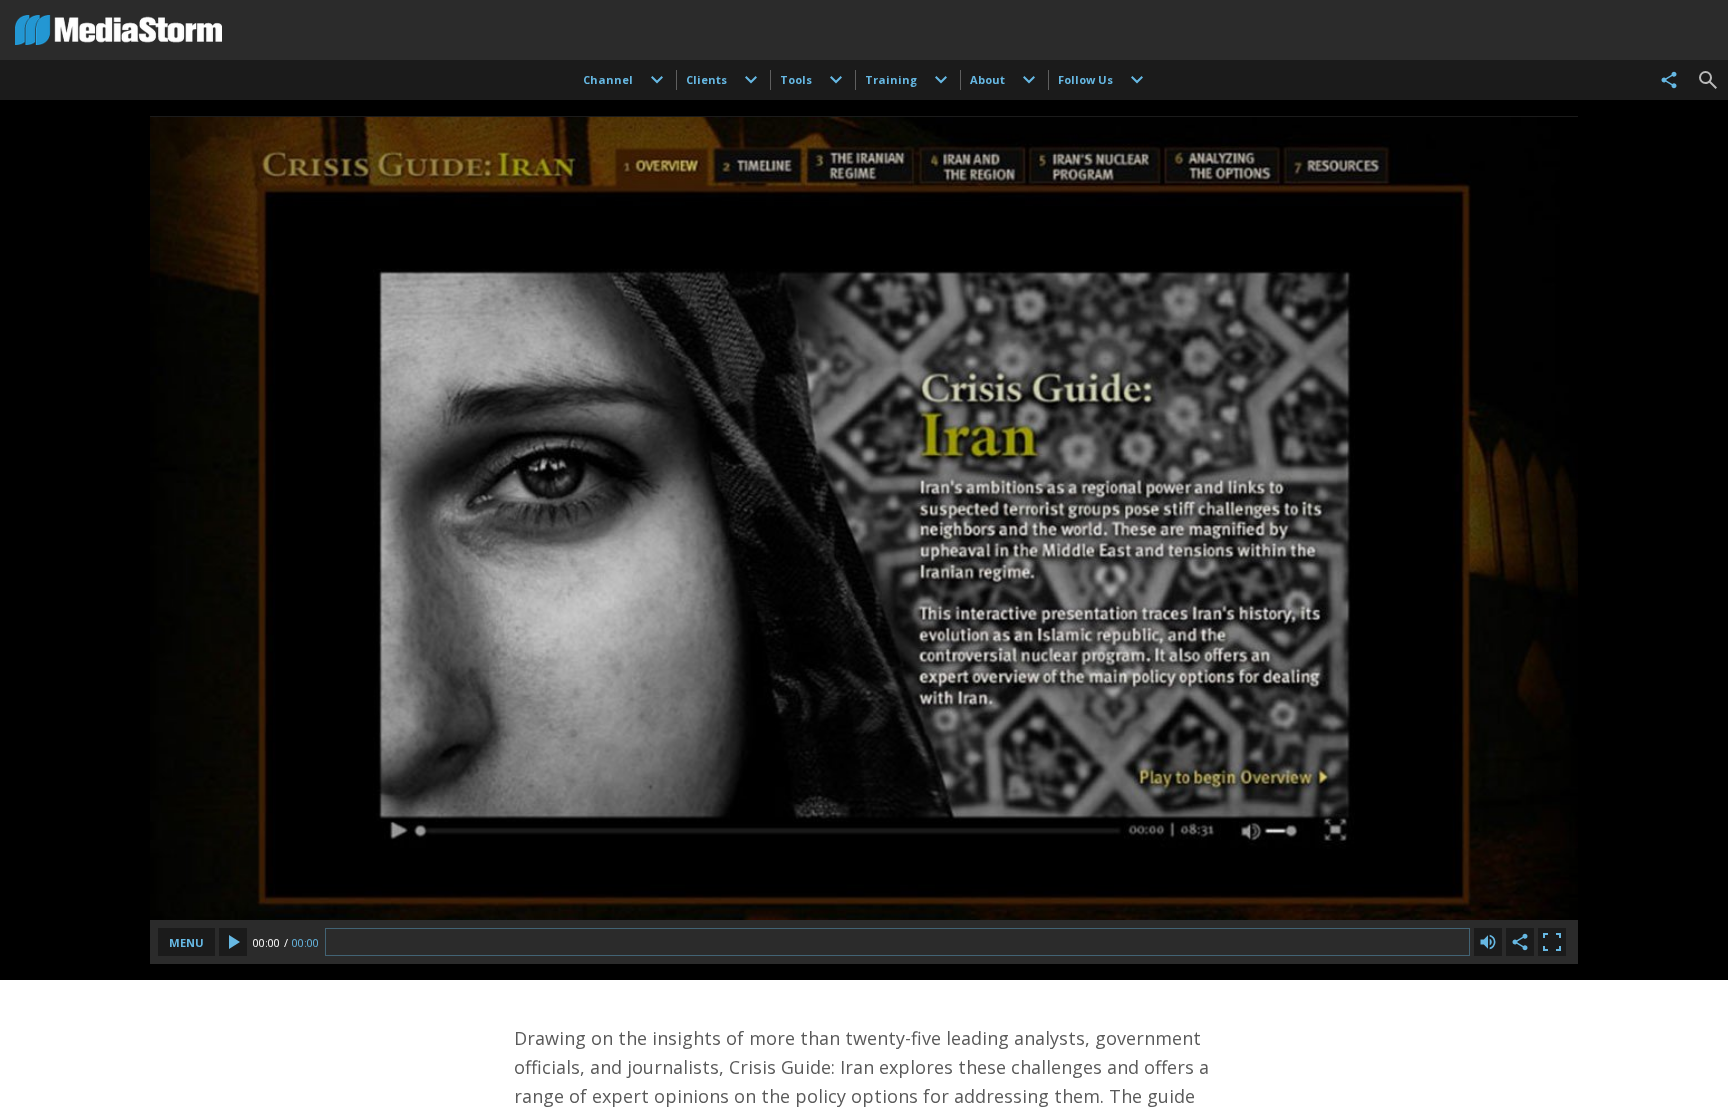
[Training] (941, 80)
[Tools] (836, 80)
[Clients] (751, 80)
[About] (1029, 80)
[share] (1669, 80)
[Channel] (657, 80)
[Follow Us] (1137, 80)
